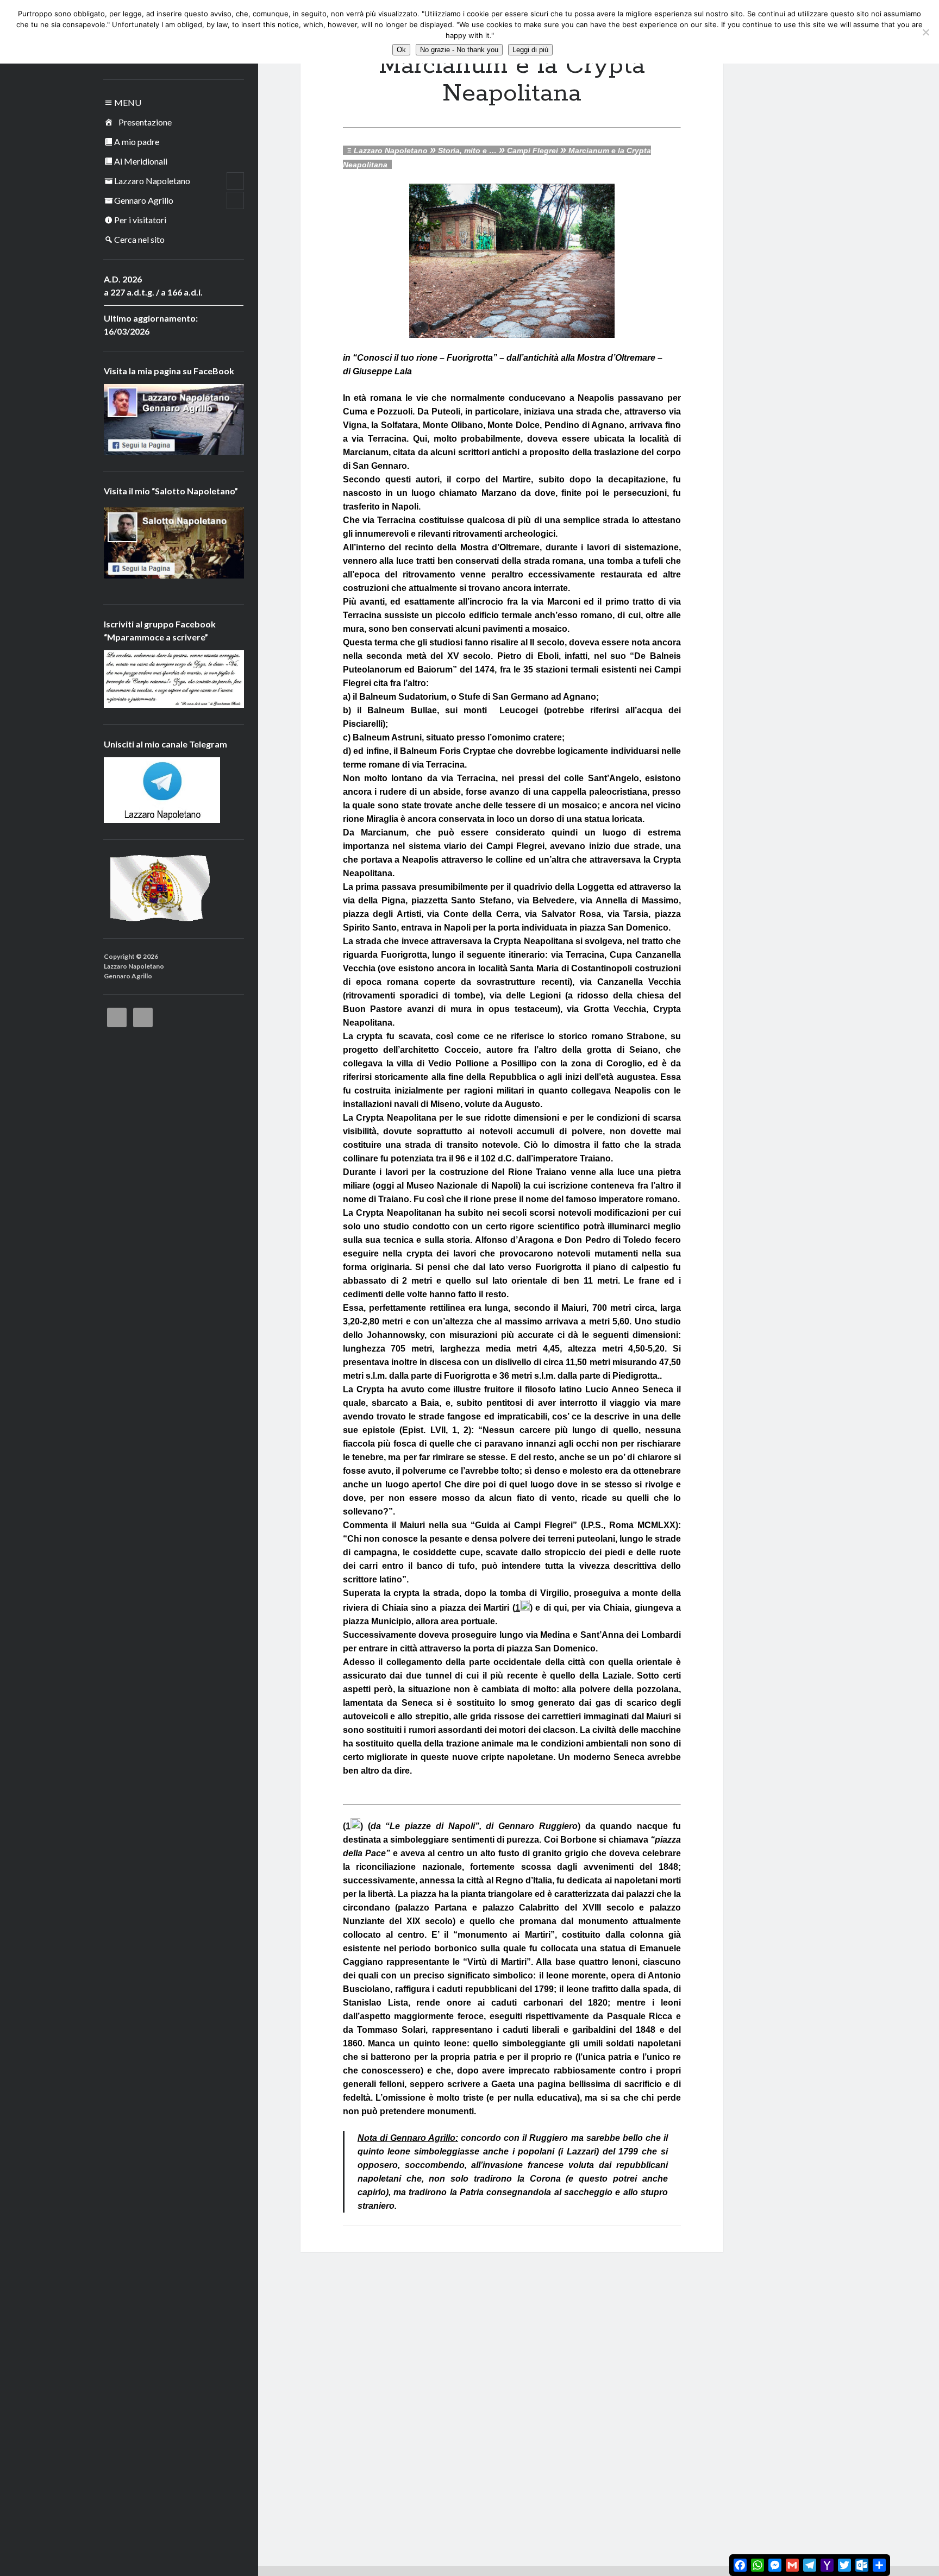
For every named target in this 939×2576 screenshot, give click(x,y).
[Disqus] (512, 2388)
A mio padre (137, 142)
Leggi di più (530, 50)
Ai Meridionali (141, 161)
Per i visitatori (140, 220)
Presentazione (145, 122)
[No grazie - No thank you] (925, 32)
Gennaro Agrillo (144, 200)
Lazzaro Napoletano (152, 181)
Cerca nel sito (139, 239)
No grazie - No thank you (459, 50)
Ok (401, 50)
